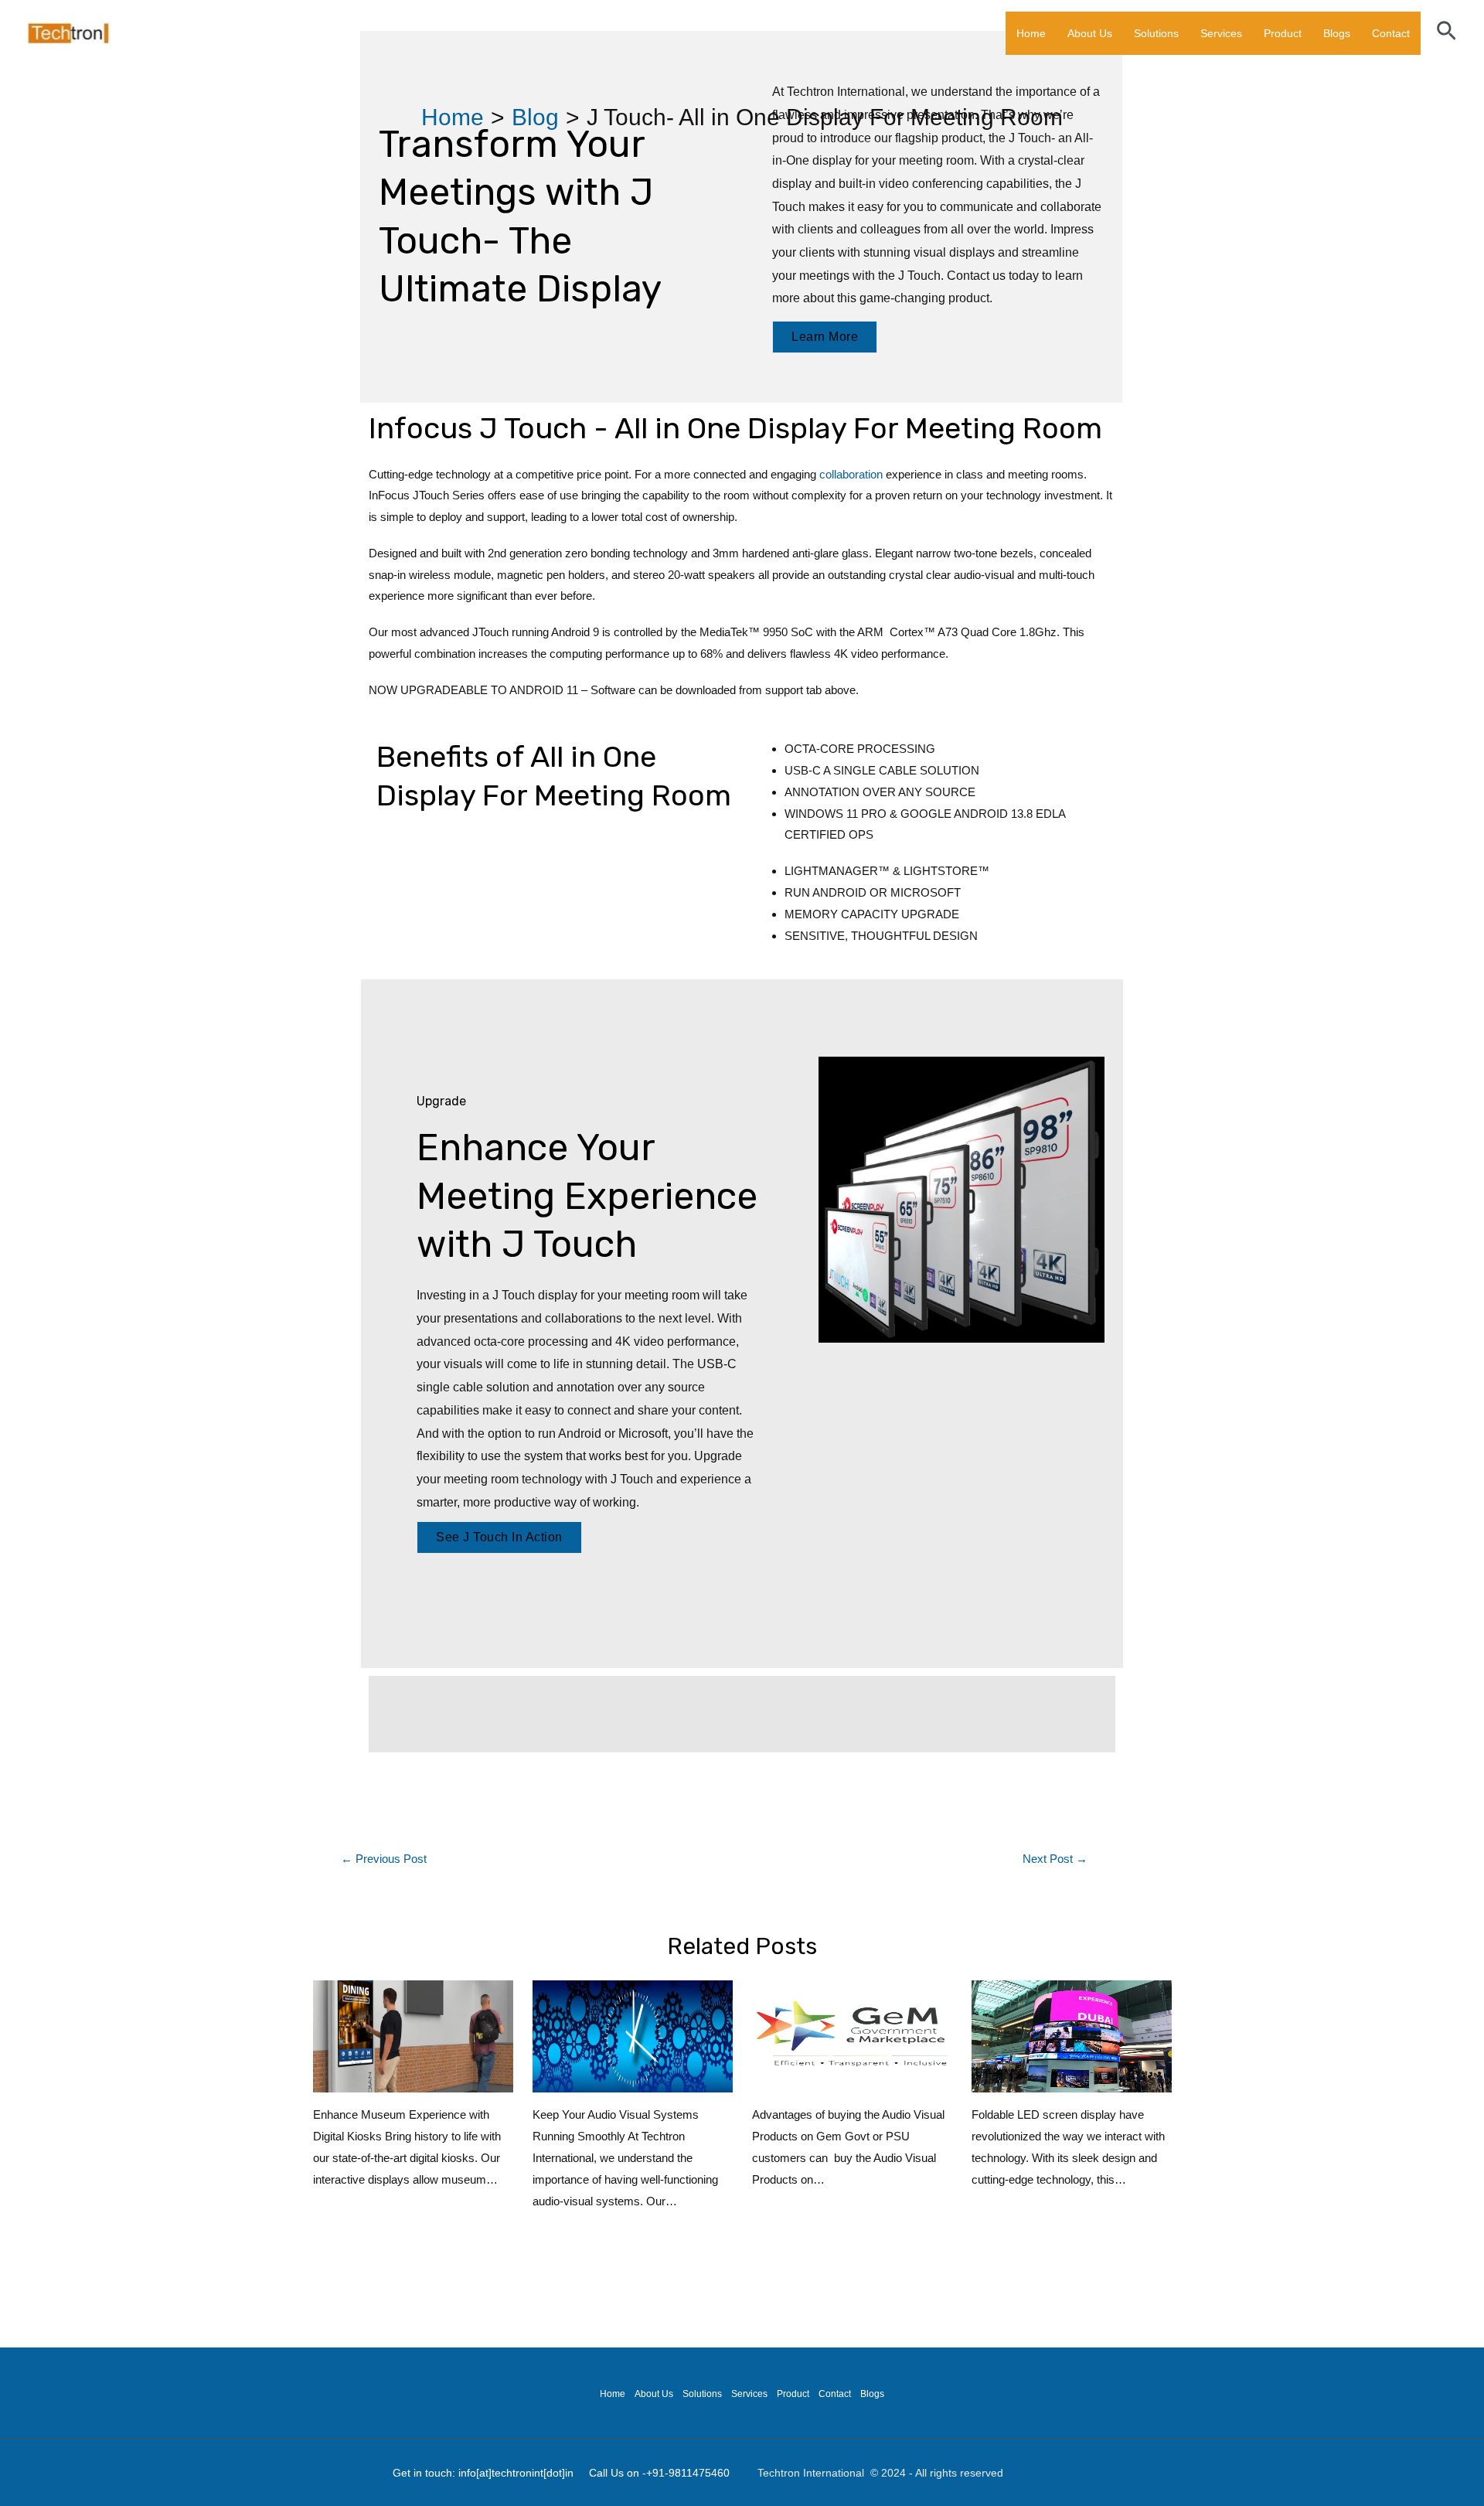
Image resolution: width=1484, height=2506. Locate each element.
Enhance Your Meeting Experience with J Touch (587, 1196)
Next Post (1055, 1859)
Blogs (1337, 33)
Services (1221, 33)
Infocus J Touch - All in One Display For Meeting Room (735, 428)
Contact (1391, 33)
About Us (1090, 33)
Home (1031, 33)
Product (1283, 33)
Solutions (1156, 33)
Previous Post (384, 1859)
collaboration (851, 474)
